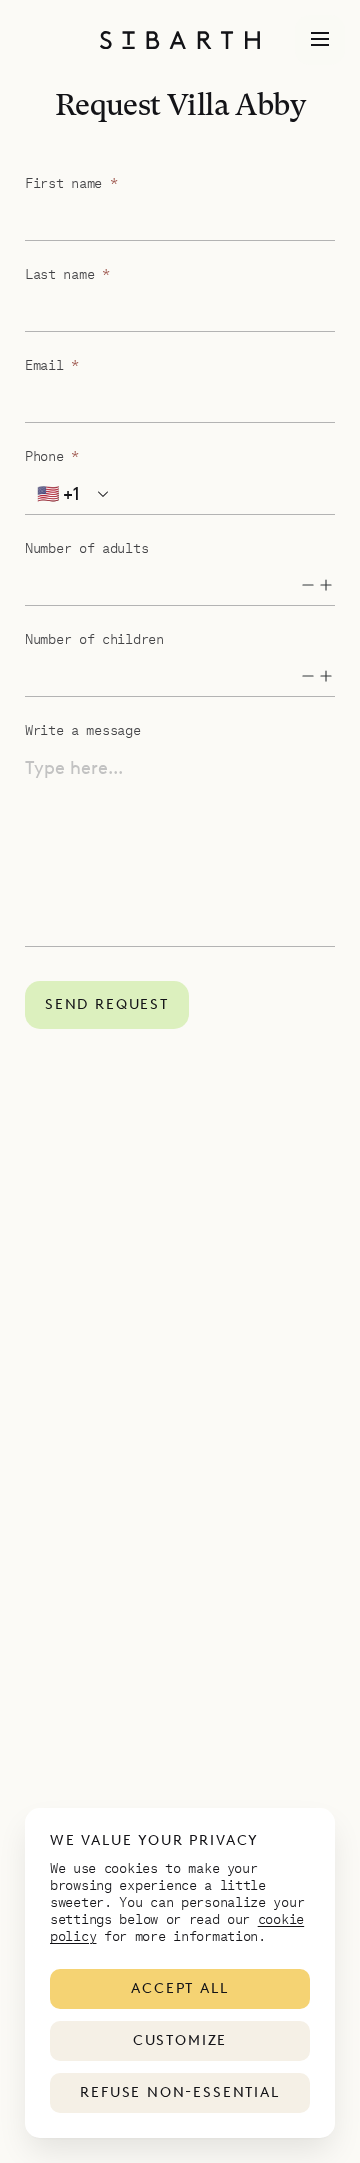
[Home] (180, 40)
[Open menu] (320, 40)
